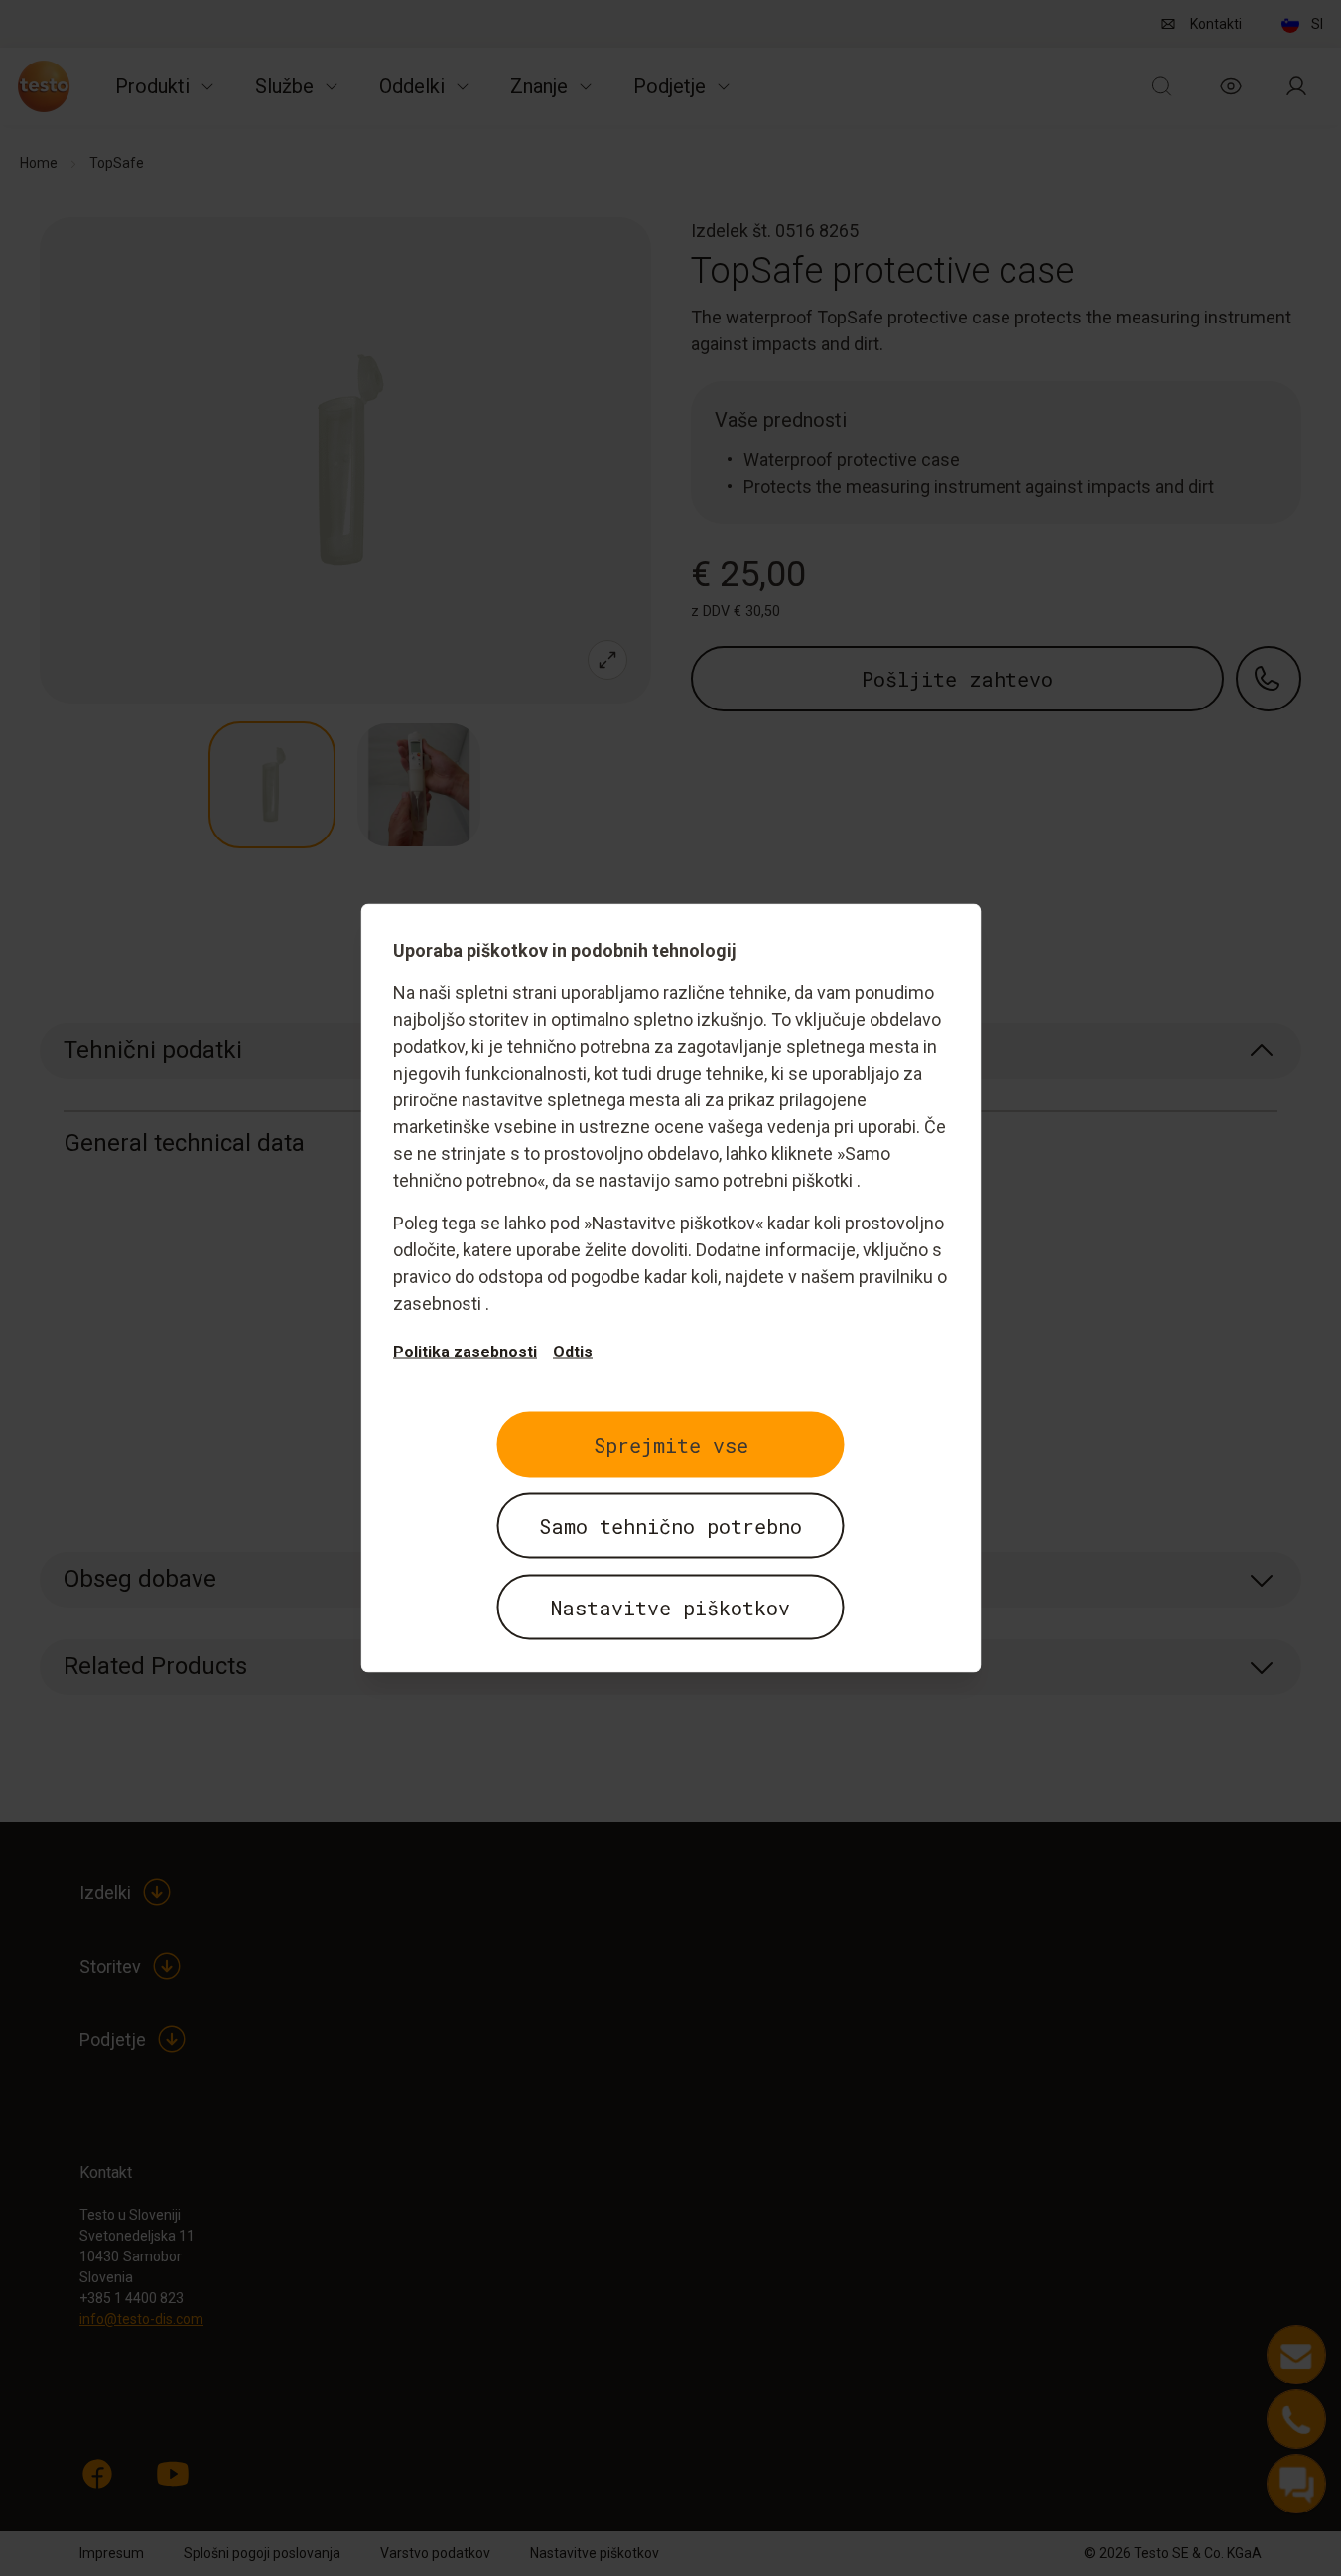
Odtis (573, 1352)
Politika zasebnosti (465, 1352)
